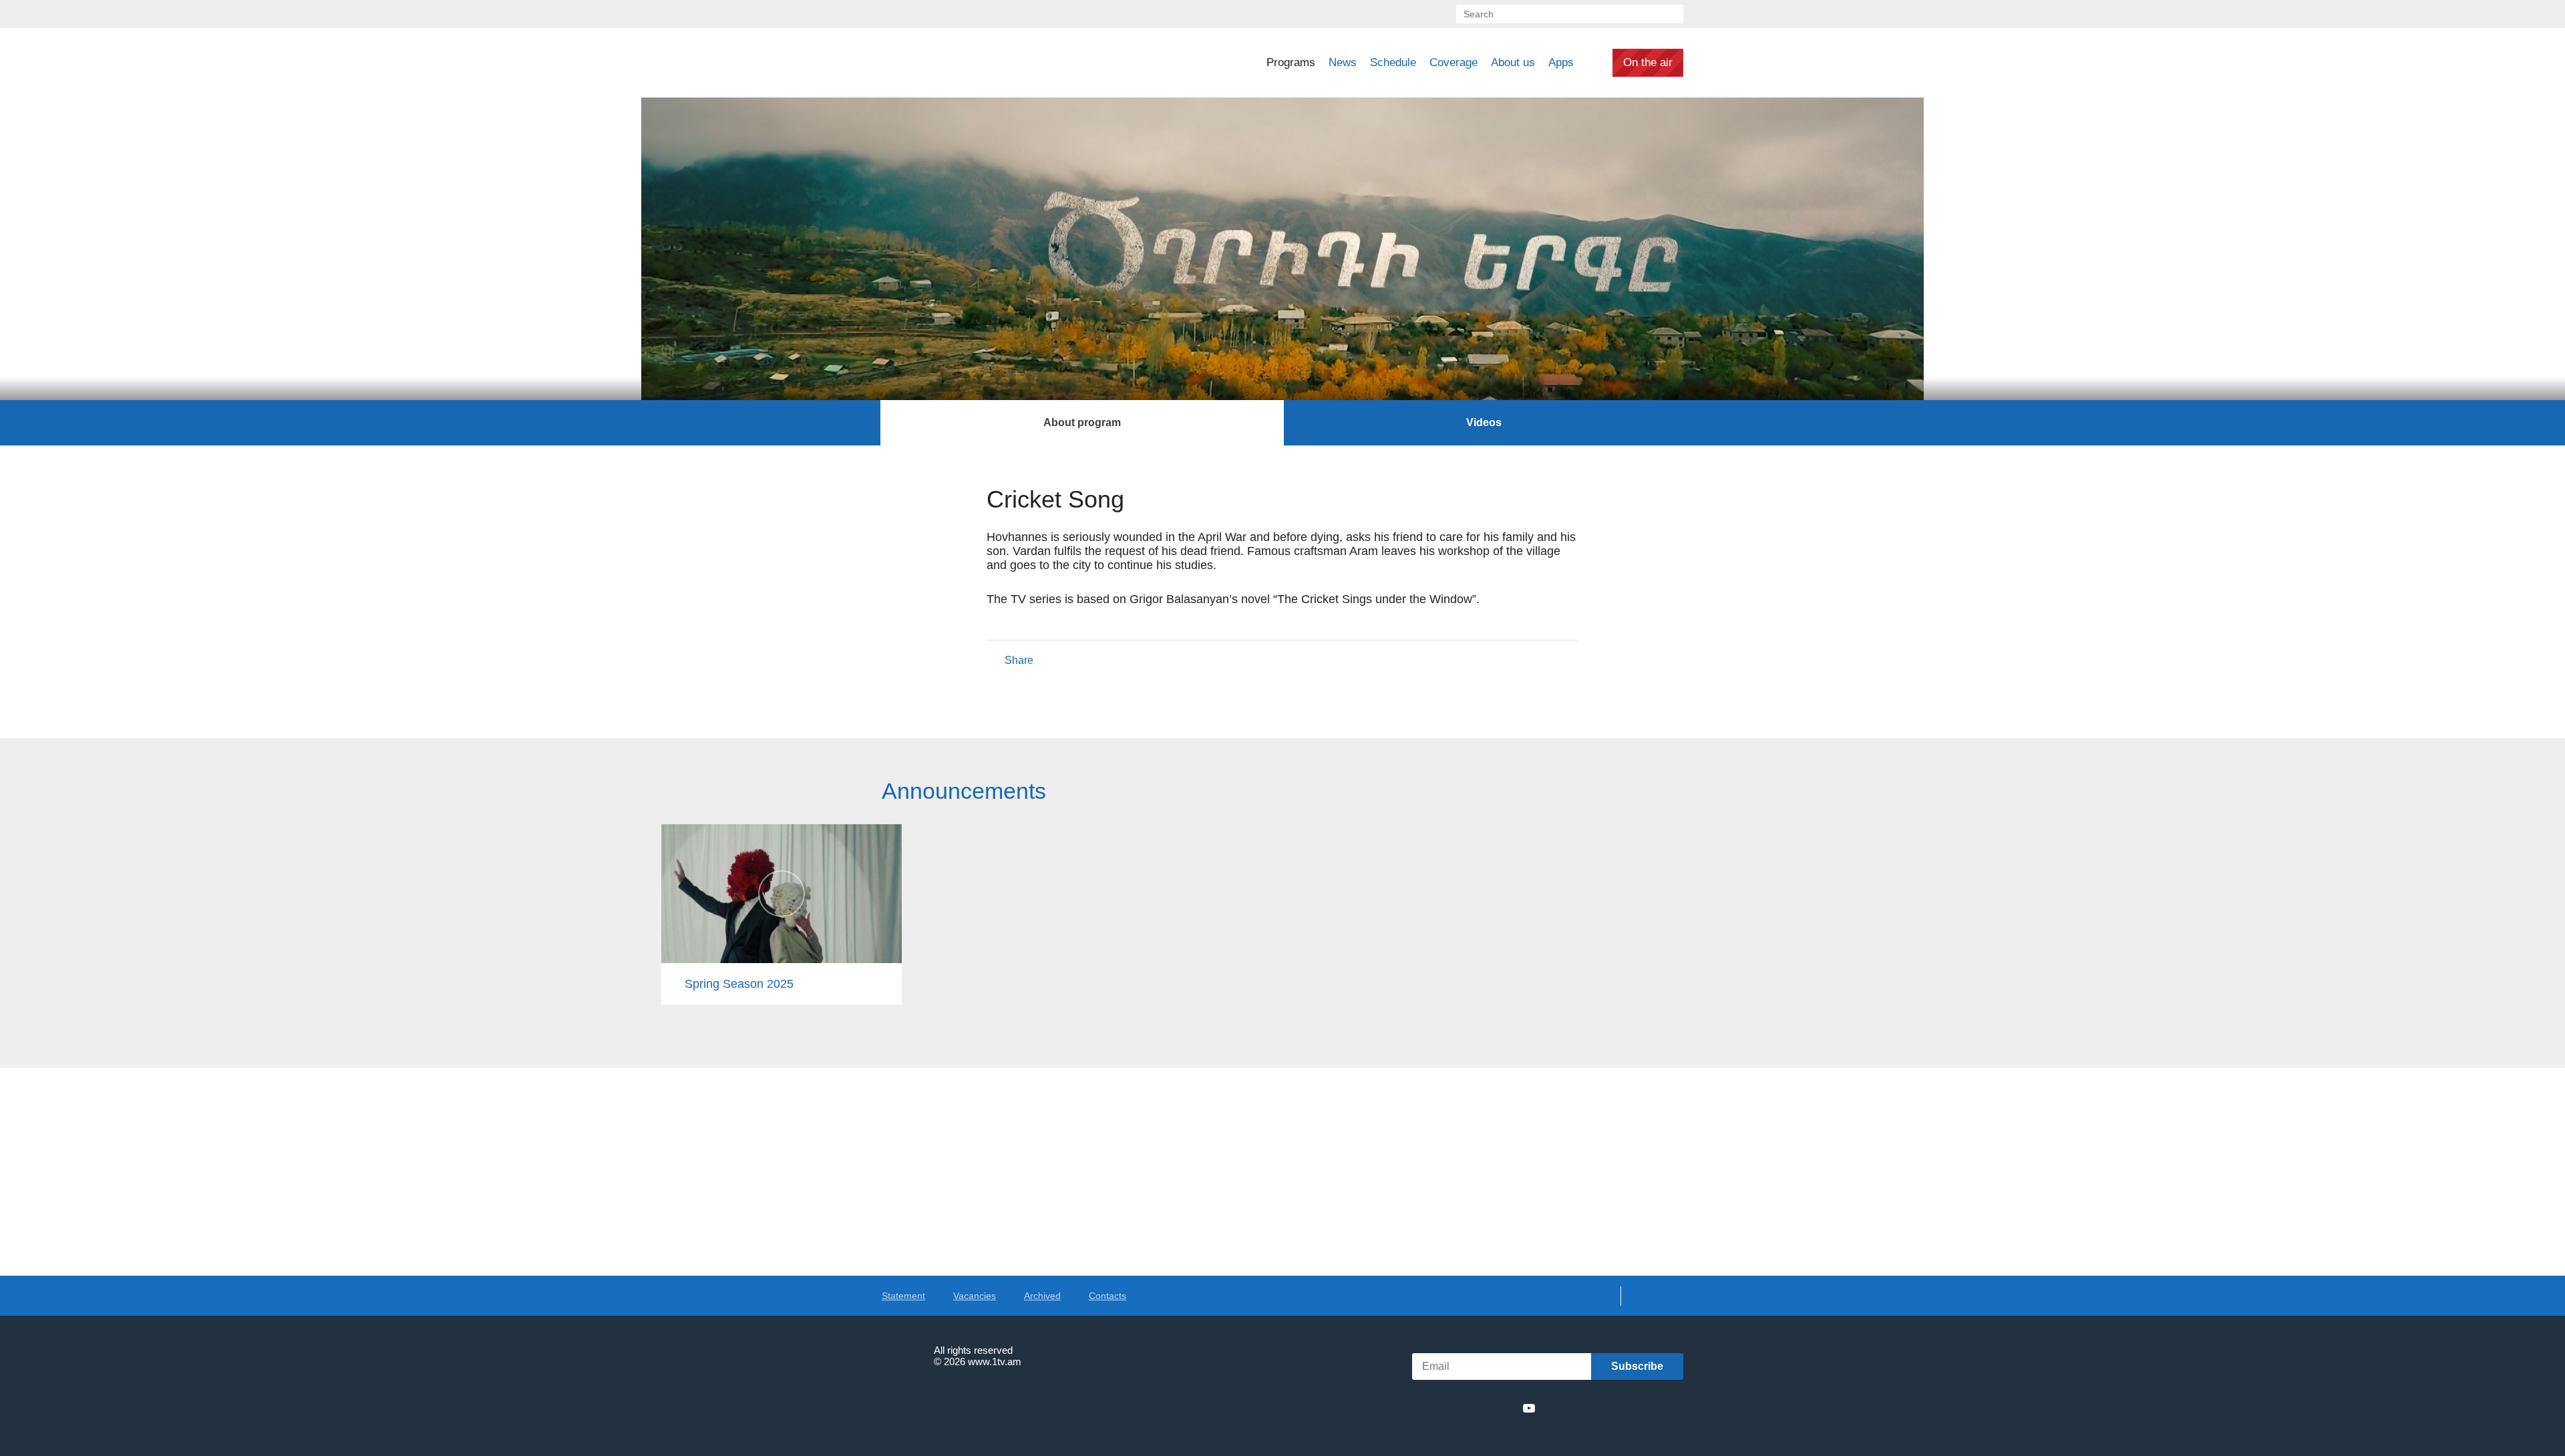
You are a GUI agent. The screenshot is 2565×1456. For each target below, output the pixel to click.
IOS (1580, 1408)
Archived (1042, 1296)
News (1343, 62)
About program (1082, 422)
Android (1652, 1408)
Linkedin (1480, 1408)
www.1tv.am (995, 1361)
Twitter (1456, 1408)
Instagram (1505, 1408)
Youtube (1529, 1408)
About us (1513, 62)
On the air (1648, 62)
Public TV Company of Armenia (976, 63)
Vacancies (975, 1296)
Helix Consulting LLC (939, 1403)
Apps (1561, 62)
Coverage (1453, 62)
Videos (1484, 422)
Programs (1291, 62)
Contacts (1107, 1296)
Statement (903, 1296)
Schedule (1393, 62)
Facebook (1434, 1408)
